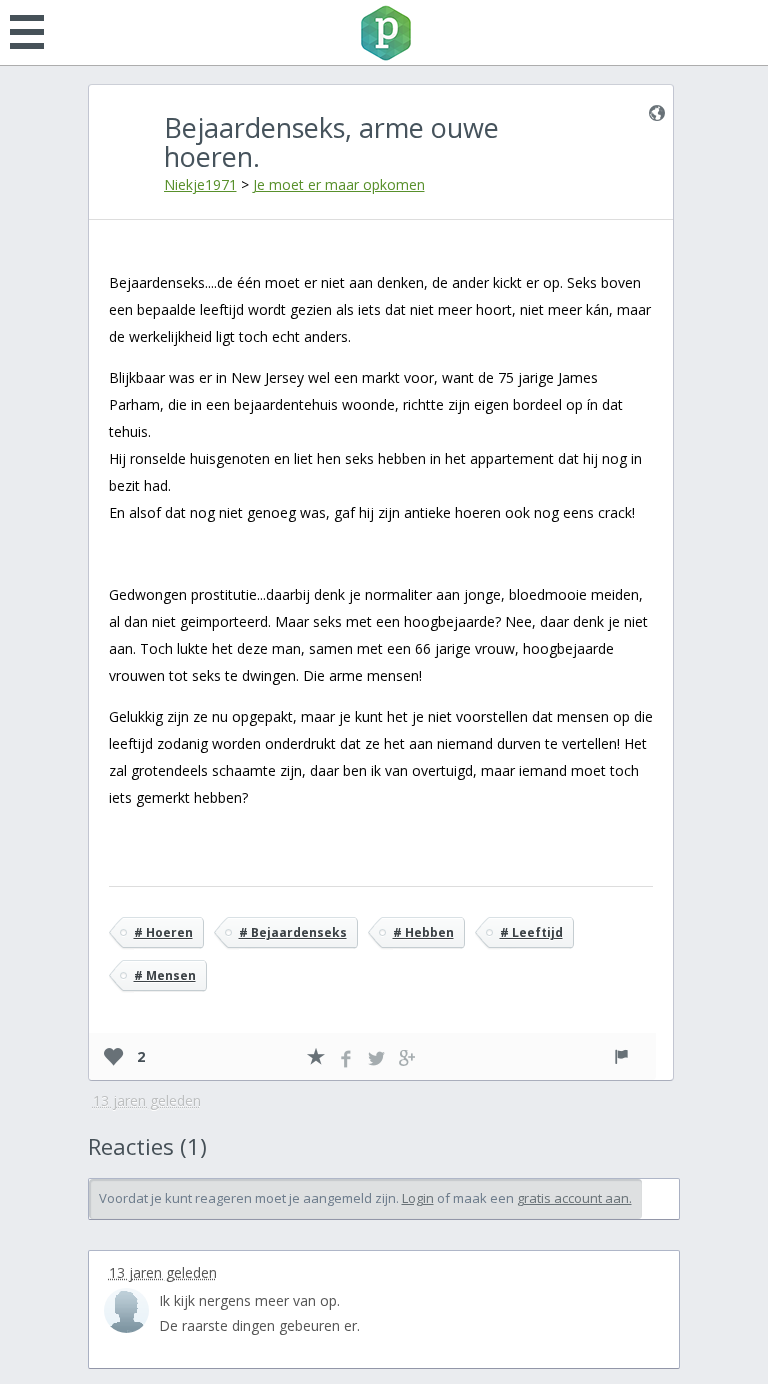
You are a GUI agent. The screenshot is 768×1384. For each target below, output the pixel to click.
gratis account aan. (574, 1198)
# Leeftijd (531, 932)
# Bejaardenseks (293, 932)
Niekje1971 (200, 184)
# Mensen (165, 975)
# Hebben (423, 932)
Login (418, 1198)
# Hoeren (163, 932)
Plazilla (384, 33)
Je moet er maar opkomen (339, 184)
